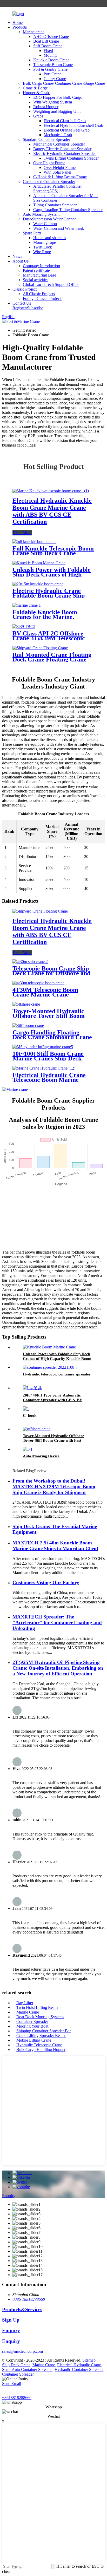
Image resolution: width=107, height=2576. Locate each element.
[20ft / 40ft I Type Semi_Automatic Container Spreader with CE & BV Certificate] (32, 1388)
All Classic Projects (39, 294)
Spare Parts (32, 233)
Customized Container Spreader (49, 182)
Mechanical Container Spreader (59, 144)
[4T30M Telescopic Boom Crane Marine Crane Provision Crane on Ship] (38, 983)
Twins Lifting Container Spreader (71, 158)
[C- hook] (26, 1409)
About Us (21, 261)
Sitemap (89, 2360)
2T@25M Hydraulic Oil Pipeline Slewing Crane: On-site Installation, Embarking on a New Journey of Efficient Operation (58, 1668)
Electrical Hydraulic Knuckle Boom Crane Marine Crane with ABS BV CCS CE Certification (52, 511)
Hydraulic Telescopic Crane (39, 2045)
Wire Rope (42, 252)
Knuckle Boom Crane (51, 60)
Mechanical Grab (58, 135)
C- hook (30, 1415)
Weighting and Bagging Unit (57, 111)
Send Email (12, 2384)
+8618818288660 (17, 2398)
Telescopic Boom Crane (53, 65)
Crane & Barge (35, 88)
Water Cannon (45, 224)
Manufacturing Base (39, 275)
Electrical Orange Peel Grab (67, 130)
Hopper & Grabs (37, 93)
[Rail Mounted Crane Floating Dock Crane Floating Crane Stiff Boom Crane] (40, 648)
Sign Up (11, 2320)
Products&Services (22, 2309)
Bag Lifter (25, 2003)
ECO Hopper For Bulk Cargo (58, 97)
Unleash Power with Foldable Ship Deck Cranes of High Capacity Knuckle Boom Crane (57, 1359)
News (17, 256)
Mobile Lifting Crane (34, 2040)
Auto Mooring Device (41, 1456)
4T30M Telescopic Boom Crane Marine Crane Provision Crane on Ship (45, 994)
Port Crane (52, 74)
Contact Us (22, 303)
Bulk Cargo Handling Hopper (41, 2050)
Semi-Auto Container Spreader (27, 2369)
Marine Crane (28, 2012)
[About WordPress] (6, 4)
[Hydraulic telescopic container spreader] (50, 1367)
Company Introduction (41, 266)
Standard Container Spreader (46, 139)
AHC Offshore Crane (51, 37)
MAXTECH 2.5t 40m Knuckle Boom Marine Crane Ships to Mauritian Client (55, 1546)
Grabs (38, 116)
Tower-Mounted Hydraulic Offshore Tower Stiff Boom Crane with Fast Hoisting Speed (53, 1440)
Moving (50, 55)
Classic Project (25, 289)
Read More (22, 533)
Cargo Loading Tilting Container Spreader (68, 210)
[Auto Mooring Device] (28, 1449)
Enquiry (9, 2196)
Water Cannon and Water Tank (59, 228)
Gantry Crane (55, 79)
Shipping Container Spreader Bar (44, 2031)
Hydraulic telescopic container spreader (57, 1374)
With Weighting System (53, 102)
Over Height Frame (49, 163)
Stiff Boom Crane (48, 46)
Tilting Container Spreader (55, 205)
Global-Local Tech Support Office (51, 284)
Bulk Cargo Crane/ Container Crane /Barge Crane (64, 83)
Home (18, 22)
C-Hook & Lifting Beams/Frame (60, 177)
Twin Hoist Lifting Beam (37, 2007)
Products (20, 27)
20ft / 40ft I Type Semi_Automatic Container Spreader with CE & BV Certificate (53, 1400)
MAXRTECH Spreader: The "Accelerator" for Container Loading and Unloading (57, 1623)
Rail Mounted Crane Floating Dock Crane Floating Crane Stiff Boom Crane (52, 659)
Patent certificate (36, 270)
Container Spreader (32, 2021)
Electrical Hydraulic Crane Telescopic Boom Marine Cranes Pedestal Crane (49, 1080)
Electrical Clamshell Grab (65, 121)
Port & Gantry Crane (50, 69)
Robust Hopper (46, 107)
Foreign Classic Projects (43, 299)
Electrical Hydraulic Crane (79, 2365)
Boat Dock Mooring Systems (40, 2017)
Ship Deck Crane (16, 2365)
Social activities (36, 280)
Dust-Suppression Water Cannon (50, 219)
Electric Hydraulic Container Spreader (65, 153)
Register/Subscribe (28, 308)
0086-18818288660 (29, 2299)
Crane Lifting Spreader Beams (41, 2036)
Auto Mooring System (41, 214)
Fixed (48, 51)
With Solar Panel (57, 172)
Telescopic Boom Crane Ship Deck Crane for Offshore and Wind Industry (51, 973)
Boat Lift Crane (46, 41)
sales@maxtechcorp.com (22, 2351)
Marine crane (34, 32)
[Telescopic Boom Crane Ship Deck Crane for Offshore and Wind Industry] (30, 962)
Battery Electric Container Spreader (62, 149)
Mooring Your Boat (32, 2026)
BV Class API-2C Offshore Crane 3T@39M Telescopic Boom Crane (49, 638)
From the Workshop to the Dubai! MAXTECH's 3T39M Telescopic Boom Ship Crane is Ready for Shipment (54, 1487)
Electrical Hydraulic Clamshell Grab (73, 125)
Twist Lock (43, 247)
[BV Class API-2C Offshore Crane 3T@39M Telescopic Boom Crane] (24, 627)
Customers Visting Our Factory (46, 1582)
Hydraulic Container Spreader (79, 2369)
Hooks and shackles (50, 238)
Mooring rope (45, 242)
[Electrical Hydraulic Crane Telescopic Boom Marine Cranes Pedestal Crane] (44, 1068)
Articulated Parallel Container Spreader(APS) (58, 189)
